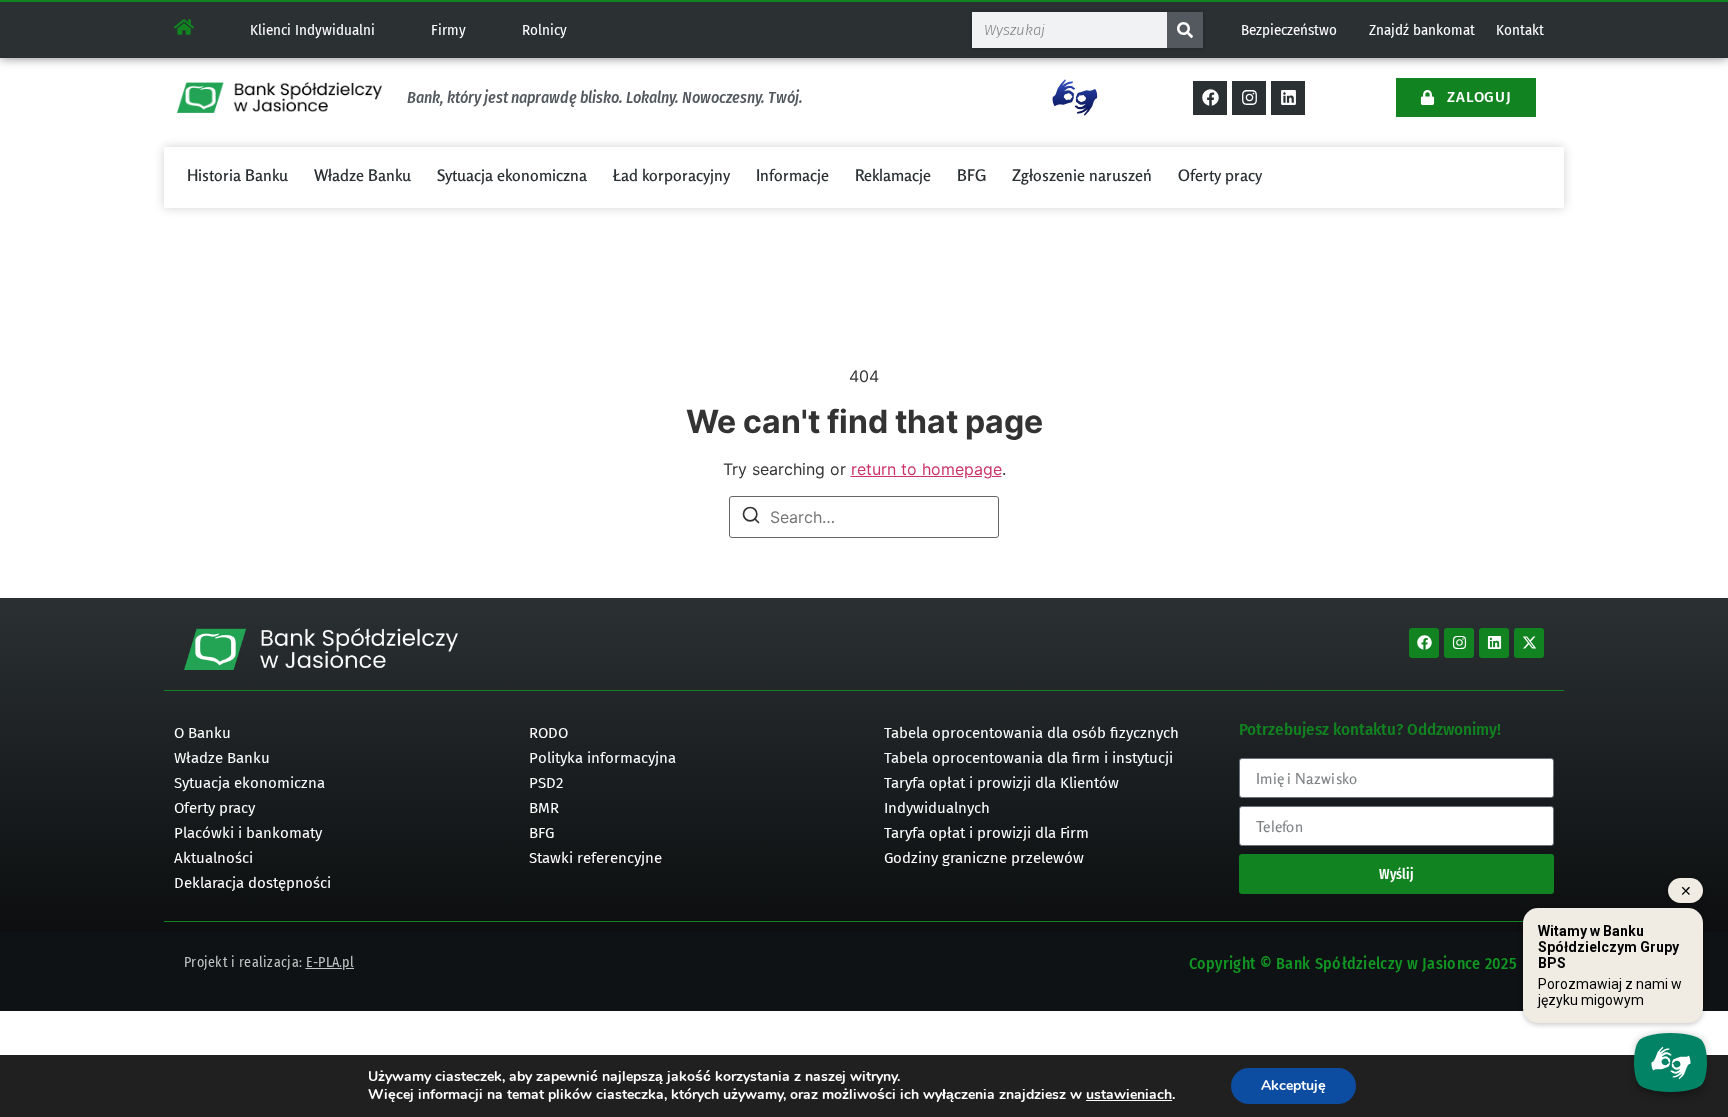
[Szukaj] (1185, 30)
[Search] (751, 518)
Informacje (792, 175)
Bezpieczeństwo (1289, 30)
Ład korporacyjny (671, 175)
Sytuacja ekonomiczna (512, 175)
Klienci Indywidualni (312, 30)
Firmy (448, 30)
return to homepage (926, 469)
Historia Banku (237, 175)
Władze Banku (362, 175)
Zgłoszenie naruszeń (1082, 175)
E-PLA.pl (330, 962)
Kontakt (1520, 30)
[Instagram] (1249, 98)
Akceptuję (1293, 1085)
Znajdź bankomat (1422, 30)
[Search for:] (864, 517)
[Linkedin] (1288, 98)
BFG (971, 175)
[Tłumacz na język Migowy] (1075, 97)
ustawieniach (1129, 1095)
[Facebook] (1210, 98)
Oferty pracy (1220, 175)
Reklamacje (893, 175)
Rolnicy (544, 30)
